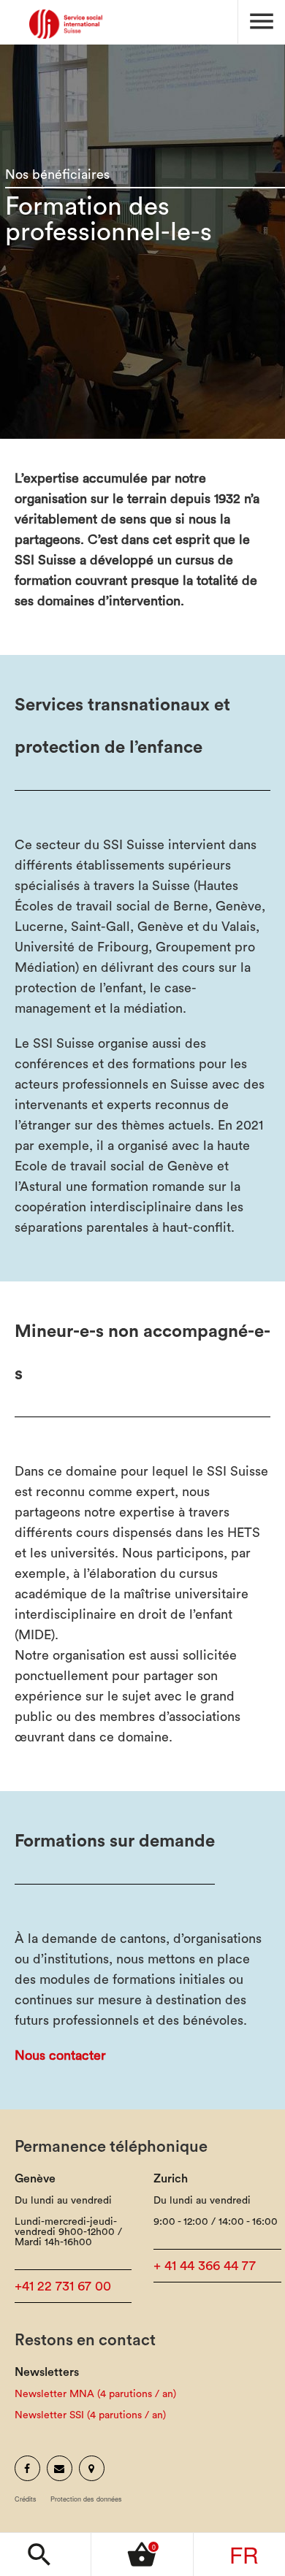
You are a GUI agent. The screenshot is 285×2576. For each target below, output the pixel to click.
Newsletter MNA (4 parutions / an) (95, 2394)
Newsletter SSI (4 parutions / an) (90, 2415)
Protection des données (86, 2499)
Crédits (26, 2499)
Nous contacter (60, 2055)
